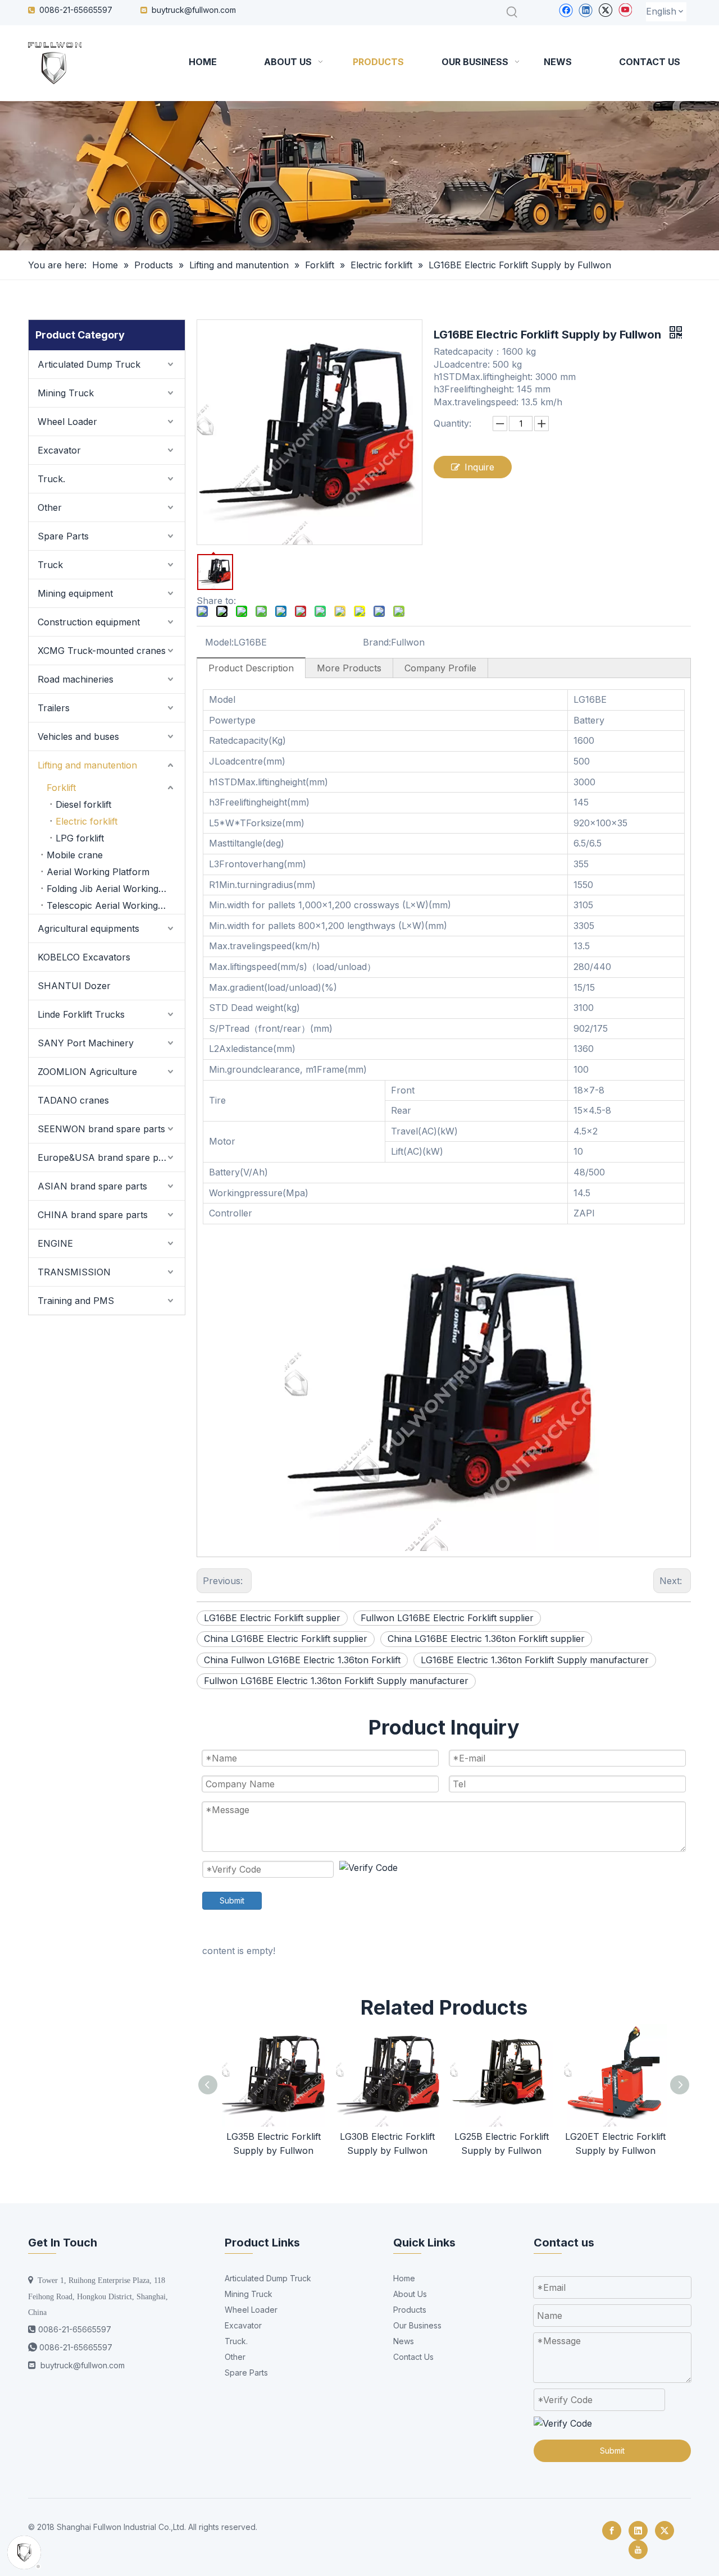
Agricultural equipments (88, 928)
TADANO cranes (73, 1100)
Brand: (377, 642)
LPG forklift (80, 838)
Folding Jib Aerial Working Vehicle (116, 889)
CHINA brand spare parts (93, 1215)
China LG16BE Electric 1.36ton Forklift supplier (486, 1639)
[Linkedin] (586, 10)
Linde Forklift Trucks (81, 1014)
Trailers (54, 708)
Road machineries (76, 679)
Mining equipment (75, 593)
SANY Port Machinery (86, 1043)
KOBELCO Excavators (84, 957)
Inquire (479, 467)
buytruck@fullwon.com (194, 10)
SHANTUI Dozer (74, 986)
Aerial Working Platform (98, 872)
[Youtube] (625, 10)
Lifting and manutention (87, 765)
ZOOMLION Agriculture (87, 1072)
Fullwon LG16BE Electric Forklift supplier (447, 1618)
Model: (219, 642)
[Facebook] (566, 10)
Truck (50, 565)
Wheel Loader (67, 422)
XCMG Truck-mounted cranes (102, 651)
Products (410, 2310)
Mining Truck (66, 393)
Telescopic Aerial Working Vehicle (116, 905)
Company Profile (440, 668)
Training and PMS (76, 1301)
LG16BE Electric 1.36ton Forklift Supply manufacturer (535, 1660)
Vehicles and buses (78, 736)
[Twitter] (605, 10)
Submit (232, 1900)
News (404, 2341)
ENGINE (55, 1243)
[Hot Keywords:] (512, 12)
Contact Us (413, 2357)
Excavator (59, 450)
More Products (349, 668)
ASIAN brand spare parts (92, 1186)
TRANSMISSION (74, 1272)
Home (404, 2278)
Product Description (251, 668)
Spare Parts (63, 536)
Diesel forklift (83, 804)
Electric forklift (87, 821)
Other (50, 507)
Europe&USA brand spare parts (106, 1157)
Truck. (51, 479)
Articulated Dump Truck (89, 364)
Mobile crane (75, 855)
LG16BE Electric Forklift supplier (272, 1618)
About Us (410, 2294)
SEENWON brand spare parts (101, 1129)
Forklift (61, 788)
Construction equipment (89, 622)
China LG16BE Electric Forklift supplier (286, 1639)
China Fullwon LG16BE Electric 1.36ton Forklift (302, 1660)
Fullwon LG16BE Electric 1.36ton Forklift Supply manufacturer (336, 1681)
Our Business (417, 2325)
